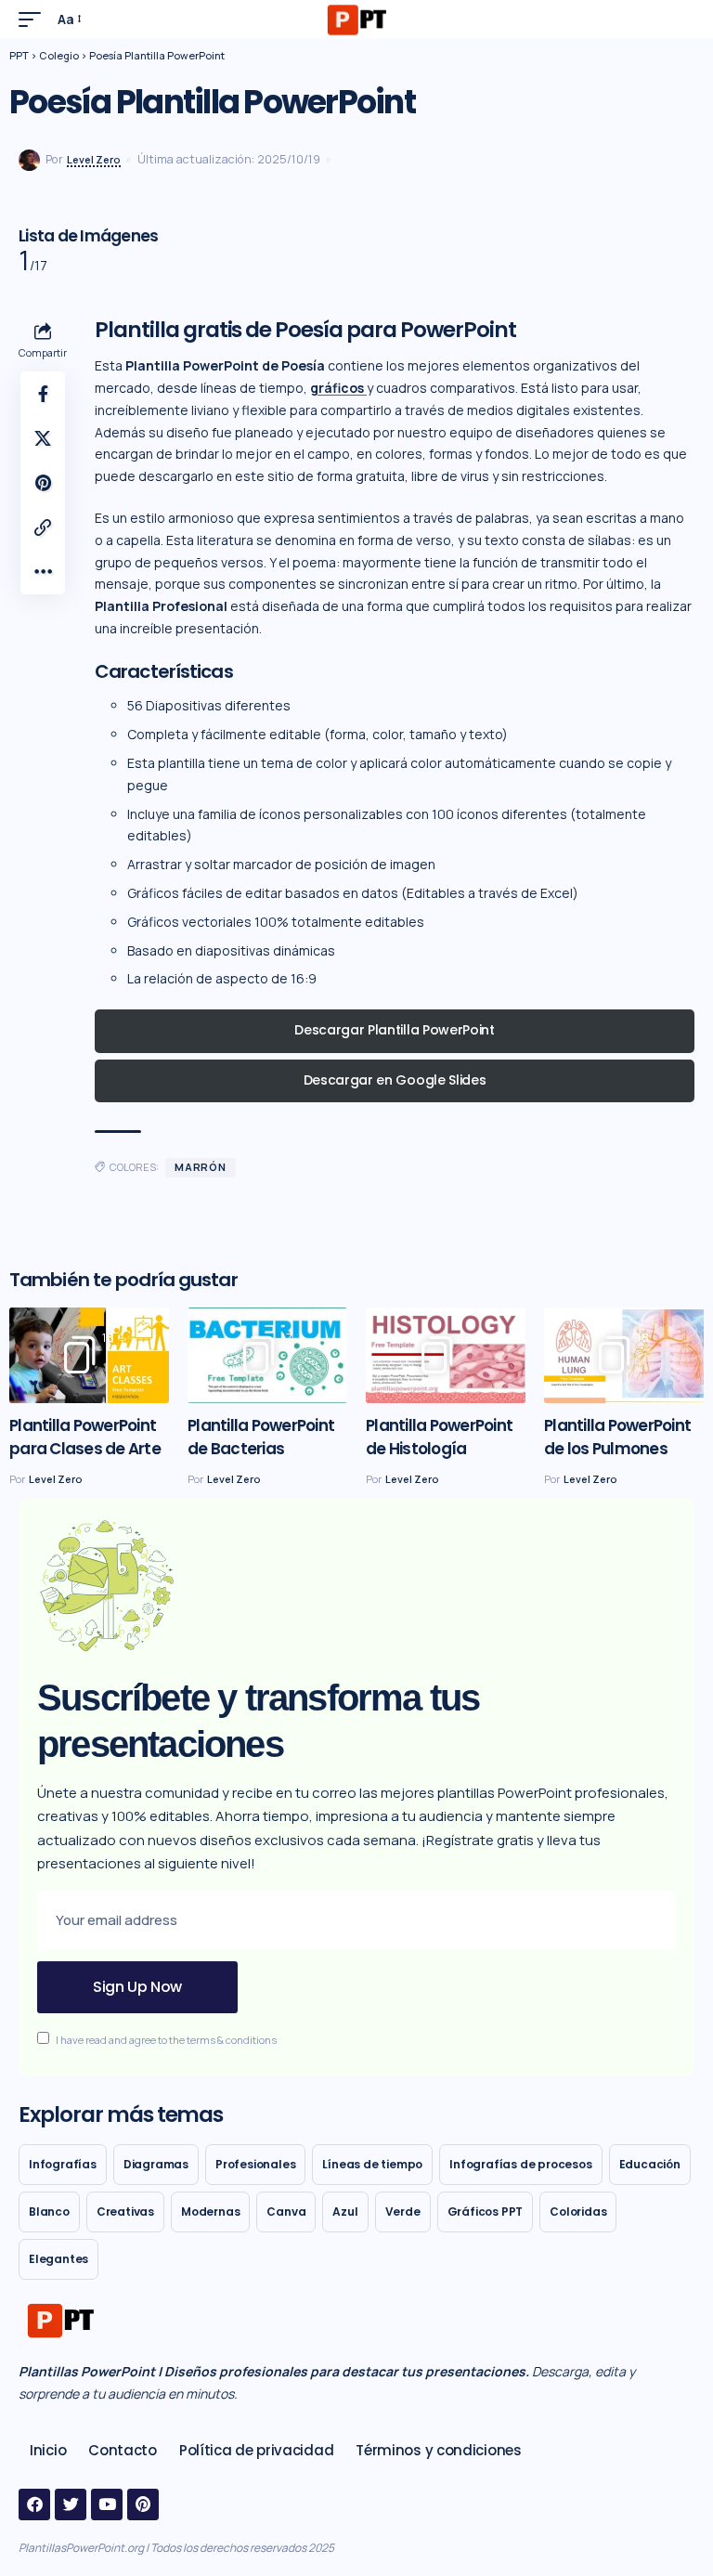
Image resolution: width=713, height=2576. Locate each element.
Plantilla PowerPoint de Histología (439, 1437)
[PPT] (356, 20)
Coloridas (578, 2212)
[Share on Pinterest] (43, 483)
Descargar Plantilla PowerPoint (394, 1030)
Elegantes (58, 2259)
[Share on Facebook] (43, 394)
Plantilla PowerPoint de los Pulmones (617, 1437)
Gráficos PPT (486, 2212)
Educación (650, 2164)
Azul (345, 2212)
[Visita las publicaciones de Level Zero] (29, 160)
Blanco (49, 2212)
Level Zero (94, 159)
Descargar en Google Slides (395, 1080)
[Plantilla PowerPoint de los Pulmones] (624, 1355)
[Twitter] (71, 2504)
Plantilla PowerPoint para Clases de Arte (85, 1437)
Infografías (63, 2164)
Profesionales (255, 2164)
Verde (403, 2212)
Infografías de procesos (520, 2164)
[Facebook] (34, 2504)
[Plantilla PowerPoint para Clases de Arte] (89, 1355)
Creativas (125, 2212)
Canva (286, 2212)
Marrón (201, 1167)
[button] (34, 20)
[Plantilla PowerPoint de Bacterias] (267, 1355)
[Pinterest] (143, 2504)
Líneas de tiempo (372, 2164)
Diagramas (156, 2164)
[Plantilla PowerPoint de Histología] (446, 1355)
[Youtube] (107, 2504)
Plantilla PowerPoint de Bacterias (261, 1437)
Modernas (210, 2212)
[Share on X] (43, 438)
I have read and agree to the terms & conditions (166, 2040)
